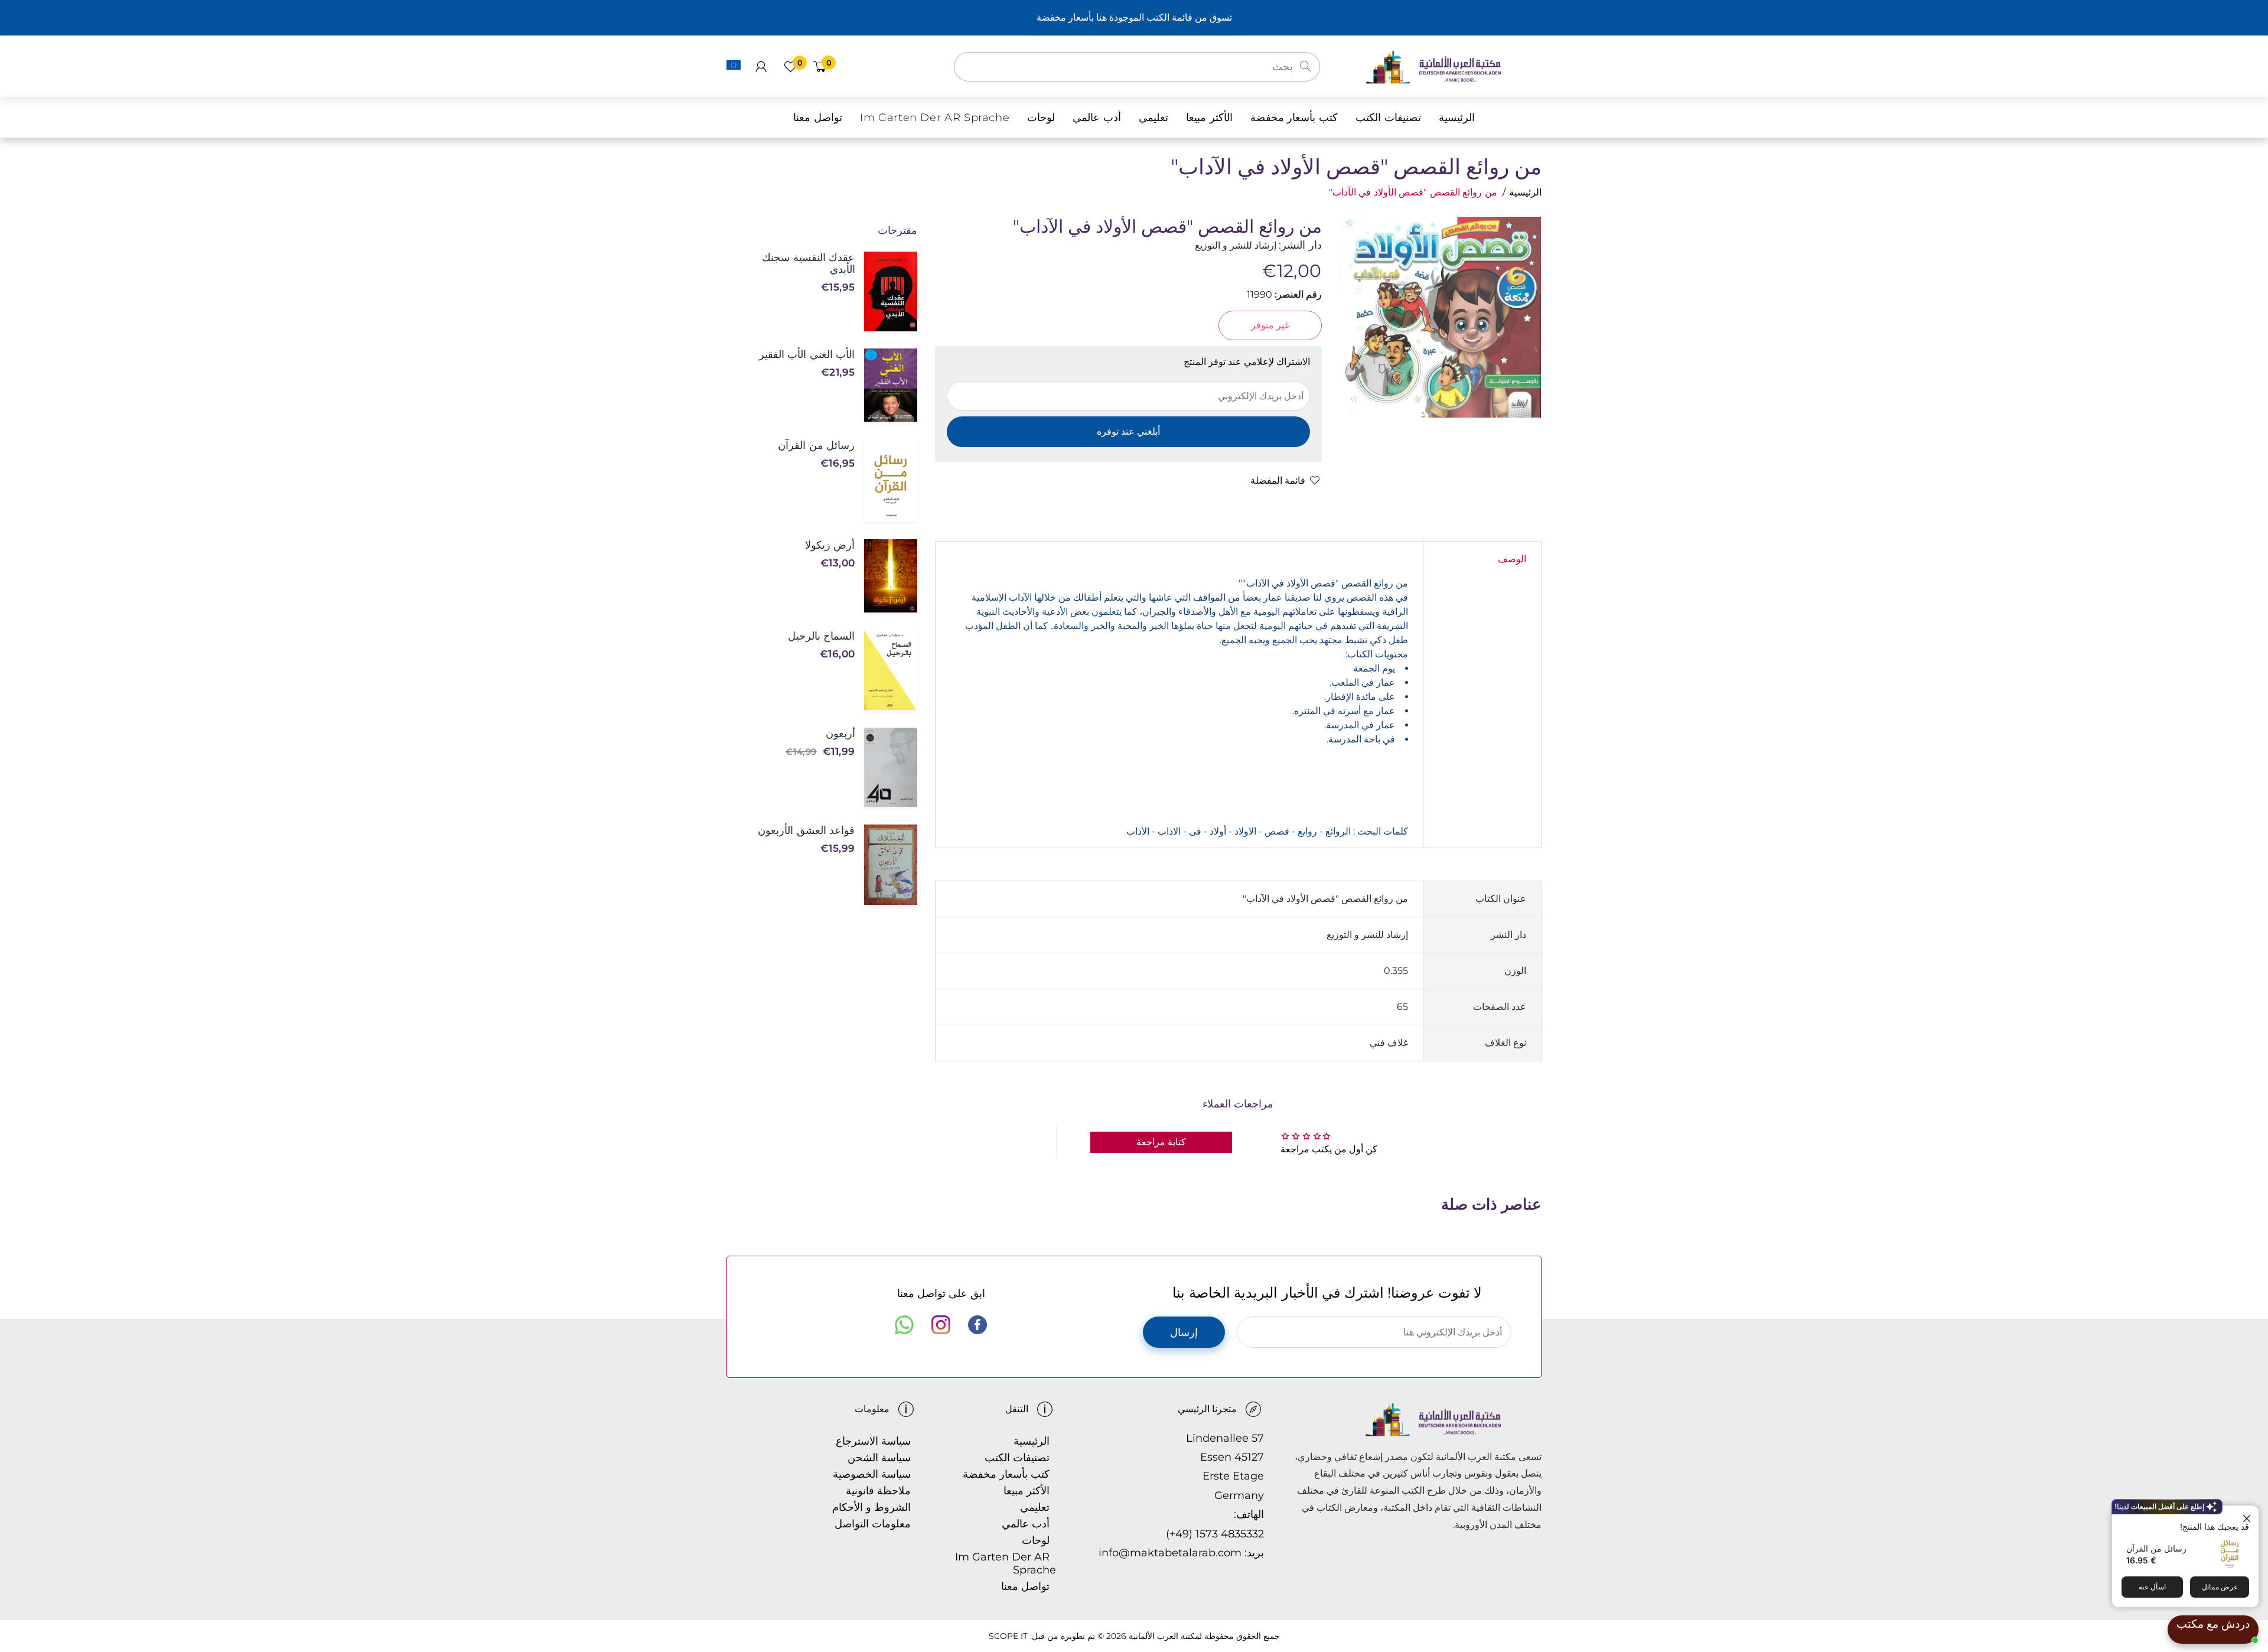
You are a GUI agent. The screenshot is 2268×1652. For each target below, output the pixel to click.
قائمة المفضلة (1278, 480)
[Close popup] (2248, 1516)
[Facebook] (977, 1325)
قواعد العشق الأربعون (806, 830)
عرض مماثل (2220, 1587)
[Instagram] (941, 1325)
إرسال (1184, 1332)
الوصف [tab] (1512, 559)
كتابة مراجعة (1161, 1142)
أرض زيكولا (830, 545)
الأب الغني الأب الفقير (807, 354)
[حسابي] (761, 67)
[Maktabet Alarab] (1453, 66)
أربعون (840, 734)
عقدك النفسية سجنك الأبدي (808, 263)
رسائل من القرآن (2156, 1548)
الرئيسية (1525, 192)
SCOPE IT (1008, 1636)
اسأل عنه (2152, 1587)
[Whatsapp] (904, 1325)
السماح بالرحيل (821, 636)
